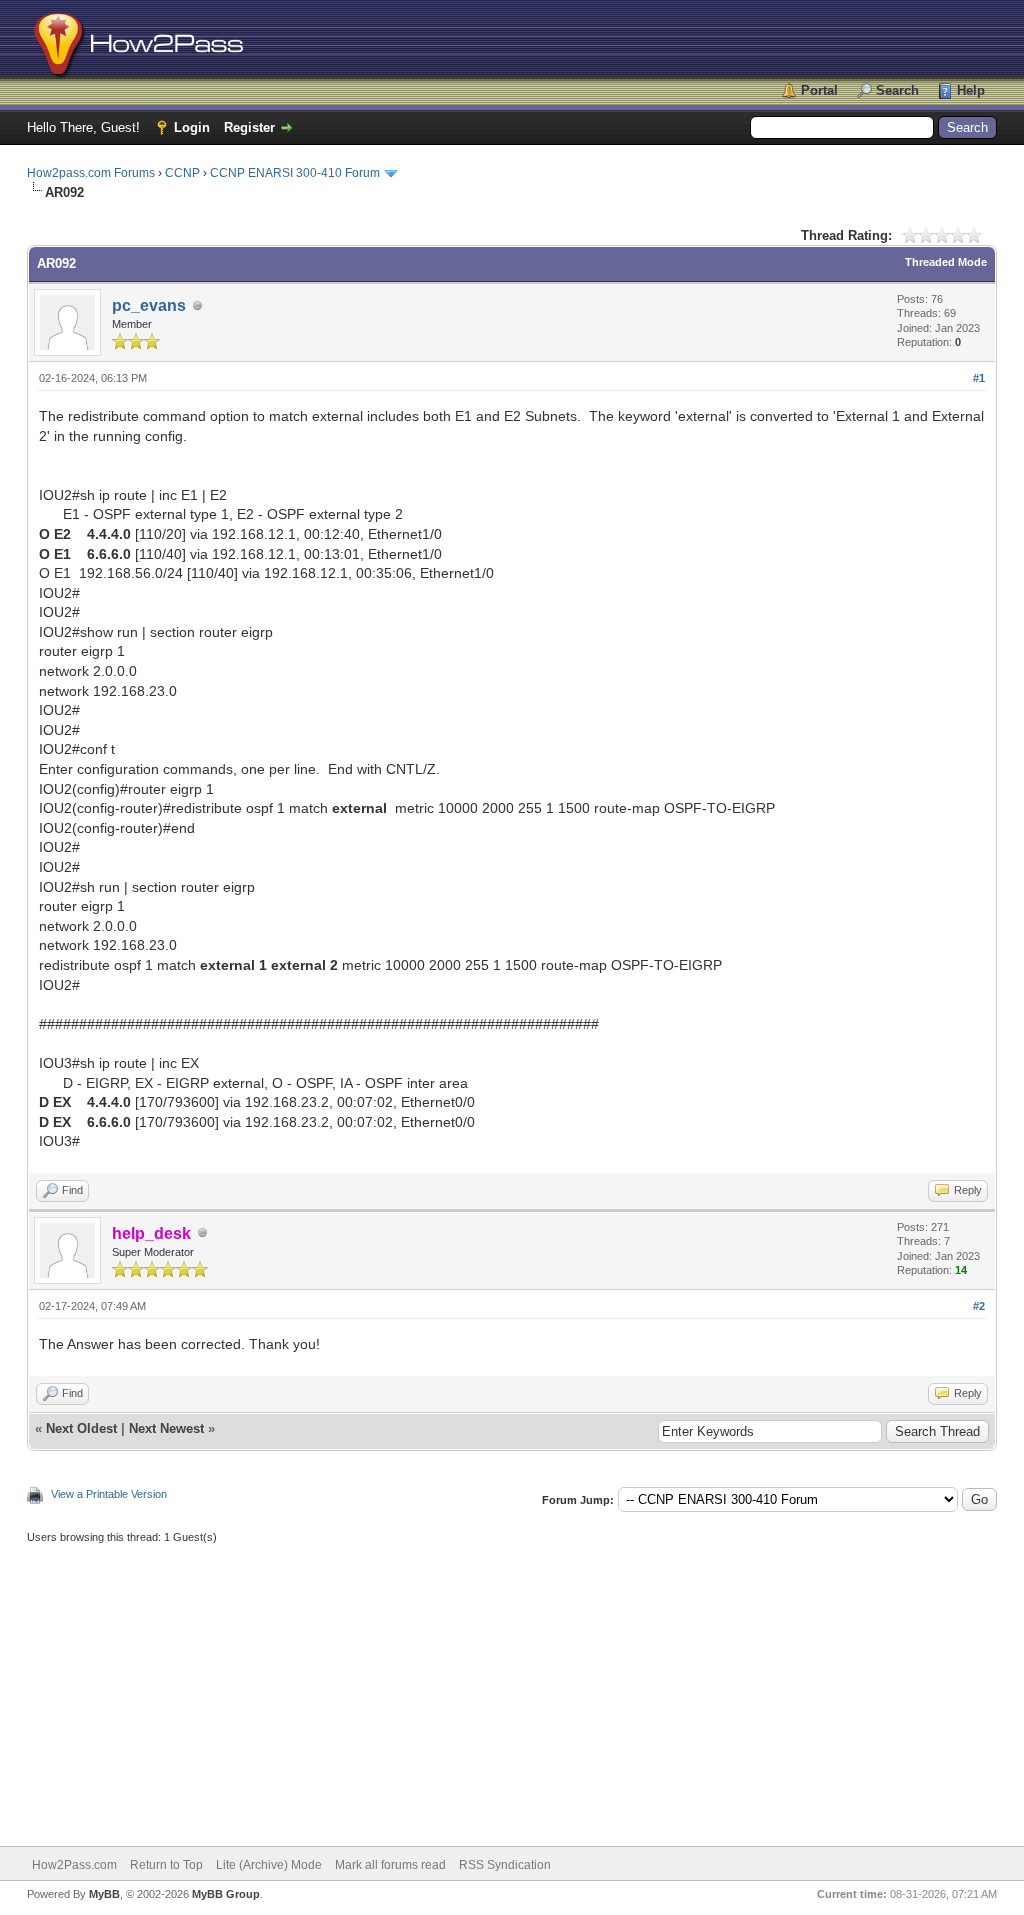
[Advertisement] (512, 1686)
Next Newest (166, 1428)
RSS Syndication (505, 1865)
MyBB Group (226, 1894)
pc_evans (149, 305)
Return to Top (166, 1865)
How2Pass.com (74, 1865)
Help (971, 90)
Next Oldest (81, 1428)
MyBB (104, 1894)
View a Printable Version (109, 1494)
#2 (979, 1306)
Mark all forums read (390, 1865)
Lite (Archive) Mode (269, 1865)
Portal (819, 90)
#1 (979, 378)
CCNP (182, 173)
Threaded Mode (946, 262)
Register (249, 127)
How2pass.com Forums (91, 173)
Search (897, 90)
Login (192, 127)
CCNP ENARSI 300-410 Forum (295, 173)
